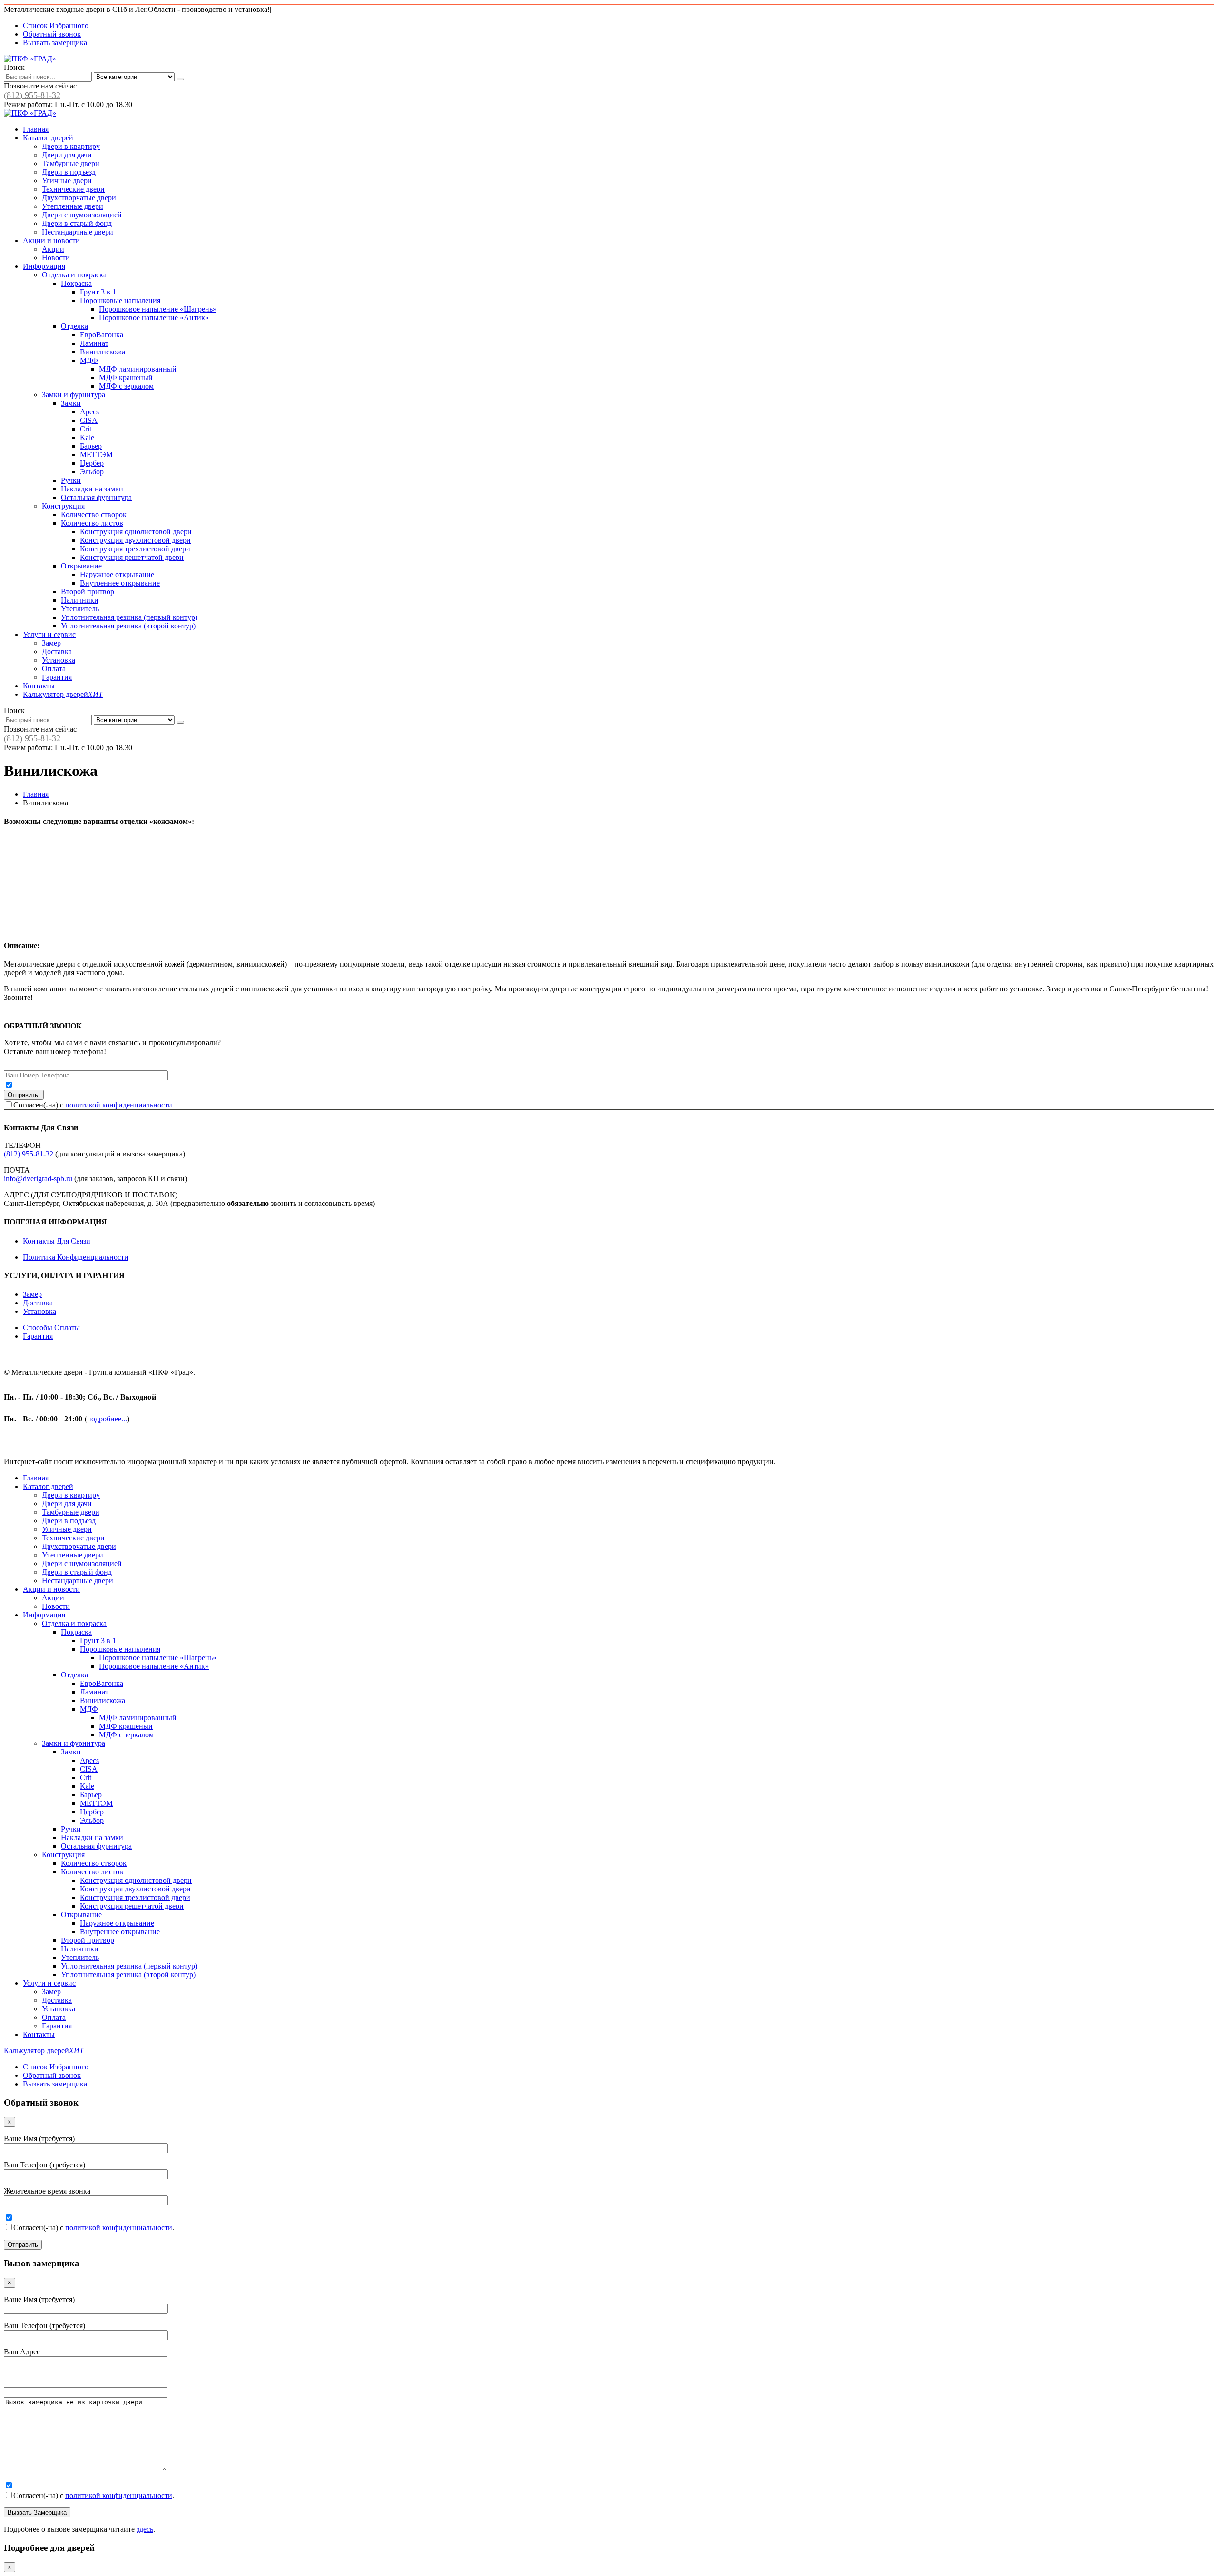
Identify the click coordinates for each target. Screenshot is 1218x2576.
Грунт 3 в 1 (98, 292)
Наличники (80, 600)
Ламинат (94, 343)
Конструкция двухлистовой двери (135, 540)
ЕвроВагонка (102, 335)
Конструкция (63, 506)
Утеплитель (80, 609)
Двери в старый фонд (77, 223)
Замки (71, 403)
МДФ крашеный (126, 377)
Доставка (57, 651)
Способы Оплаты (51, 1327)
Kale (87, 437)
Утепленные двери (73, 206)
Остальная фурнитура (96, 497)
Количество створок (94, 514)
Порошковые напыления (120, 300)
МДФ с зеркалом (126, 386)
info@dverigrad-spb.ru (38, 1179)
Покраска (76, 283)
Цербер (92, 463)
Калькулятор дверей (63, 694)
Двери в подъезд (69, 172)
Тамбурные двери (71, 163)
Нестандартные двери (78, 232)
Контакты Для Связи (57, 1241)
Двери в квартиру (71, 146)
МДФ (89, 360)
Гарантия (57, 677)
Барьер (91, 446)
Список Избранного (56, 25)
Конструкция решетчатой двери (132, 557)
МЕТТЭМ (96, 455)
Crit (86, 429)
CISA (89, 420)
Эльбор (92, 472)
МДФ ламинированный (138, 369)
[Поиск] (180, 79)
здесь (145, 2529)
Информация (44, 266)
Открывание (81, 566)
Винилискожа (103, 352)
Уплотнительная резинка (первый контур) (129, 617)
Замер (51, 643)
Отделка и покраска (74, 275)
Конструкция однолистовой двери (136, 532)
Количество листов (92, 523)
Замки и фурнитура (74, 395)
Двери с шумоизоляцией (82, 215)
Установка (59, 660)
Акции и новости (51, 240)
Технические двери (73, 189)
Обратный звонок (52, 34)
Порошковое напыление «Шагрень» (158, 309)
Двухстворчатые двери (79, 198)
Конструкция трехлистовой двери (135, 549)
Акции (53, 249)
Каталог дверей (48, 138)
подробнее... (107, 1419)
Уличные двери (67, 181)
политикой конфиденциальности (119, 1105)
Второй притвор (88, 592)
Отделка (74, 326)
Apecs (89, 412)
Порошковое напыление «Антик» (154, 318)
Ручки (71, 480)
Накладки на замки (92, 489)
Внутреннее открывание (120, 583)
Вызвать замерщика (55, 43)
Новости (56, 258)
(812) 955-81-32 (32, 95)
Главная (36, 129)
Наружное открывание (117, 574)
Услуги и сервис (49, 634)
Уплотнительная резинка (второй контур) (128, 626)
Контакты (39, 686)
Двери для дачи (67, 155)
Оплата (54, 669)
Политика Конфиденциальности (76, 1257)
